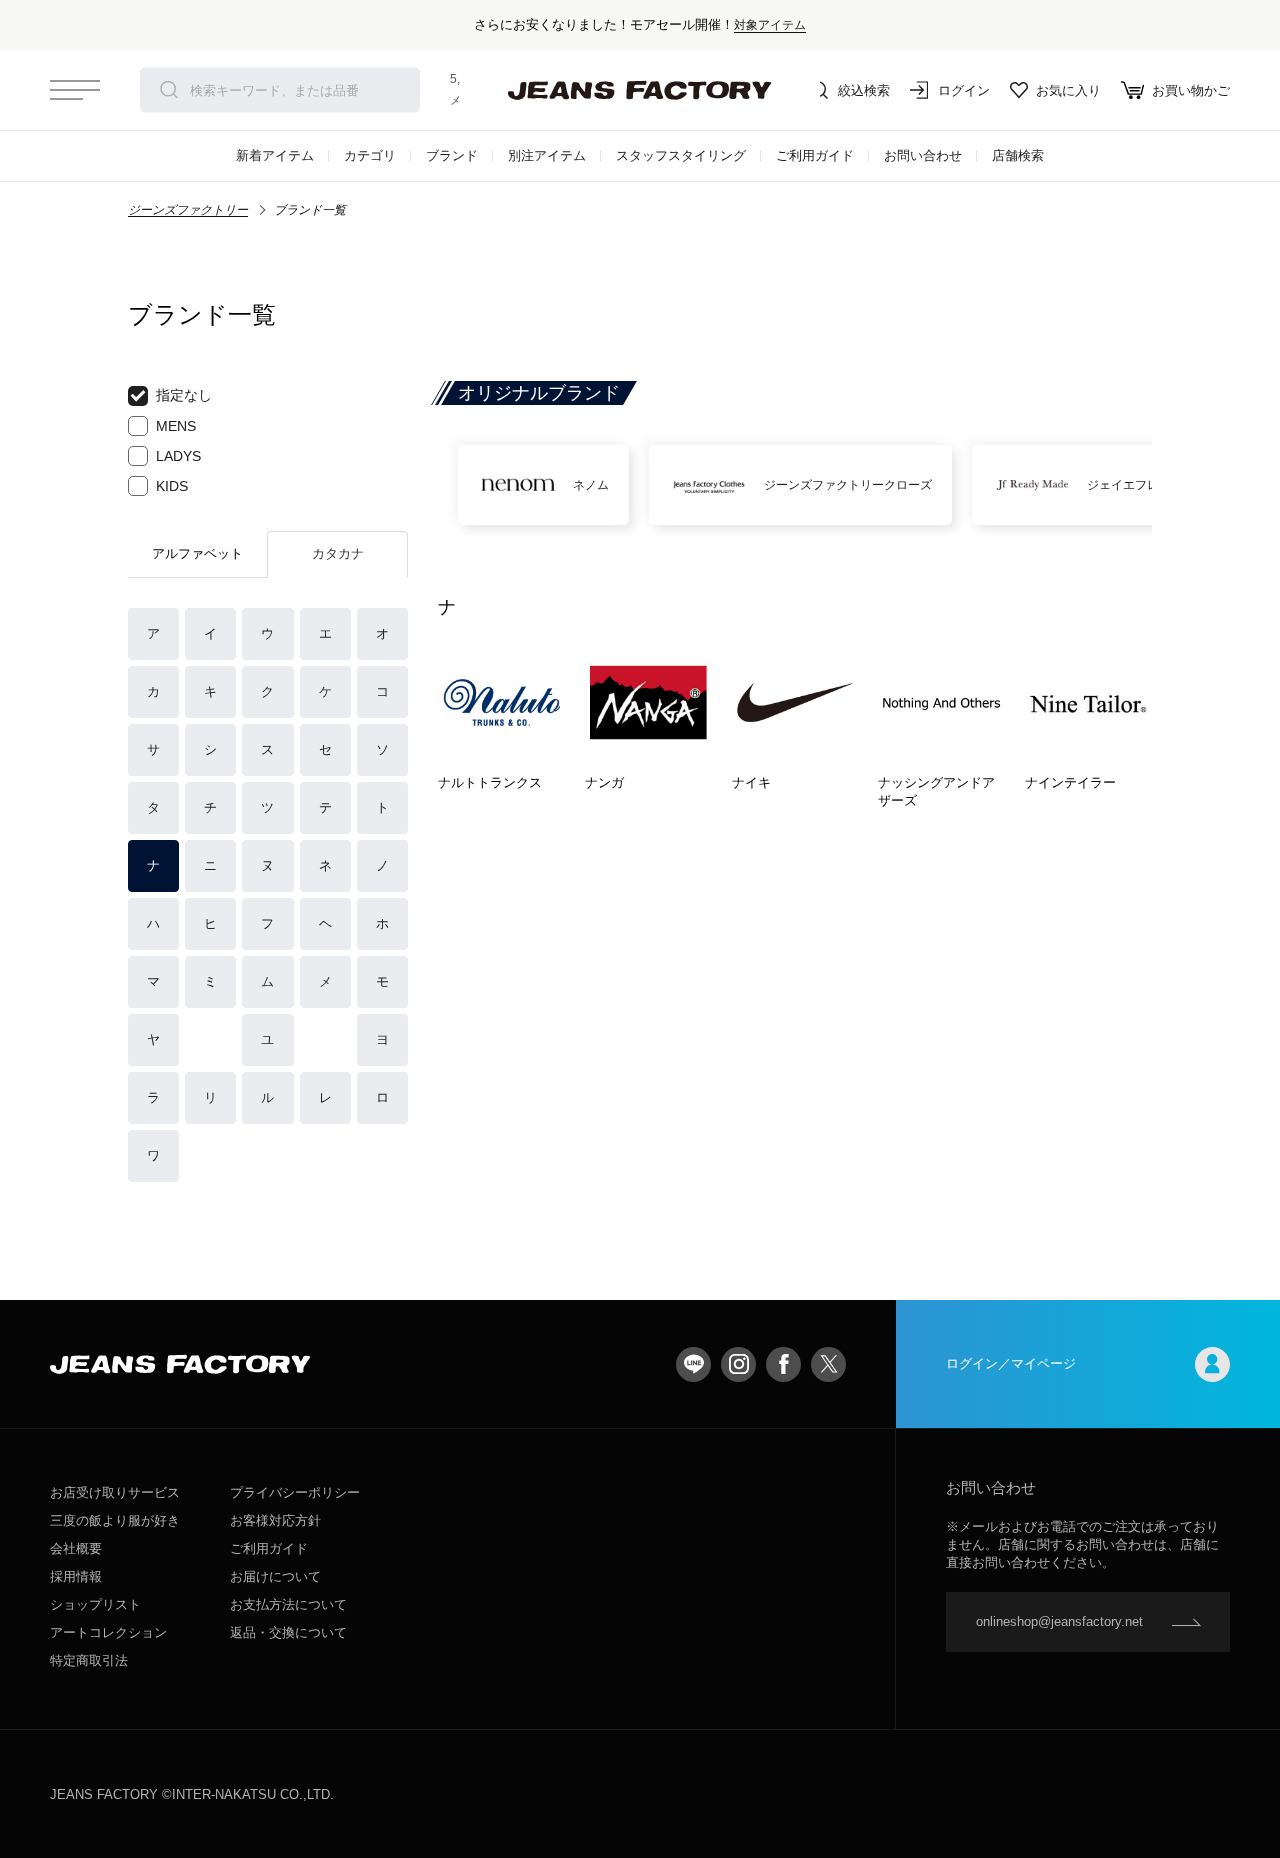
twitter (828, 1364)
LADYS (178, 456)
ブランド (452, 155)
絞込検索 (864, 90)
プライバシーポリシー (295, 1492)
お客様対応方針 (275, 1520)
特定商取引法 (89, 1660)
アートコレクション (108, 1632)
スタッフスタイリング (681, 155)
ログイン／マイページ (1011, 1363)
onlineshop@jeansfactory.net (1059, 1621)
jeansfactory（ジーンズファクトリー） (640, 90)
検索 (169, 90)
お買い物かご (1191, 90)
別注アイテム (547, 155)
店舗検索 (1018, 155)
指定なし (184, 395)
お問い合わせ (923, 155)
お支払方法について (288, 1604)
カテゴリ (370, 155)
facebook (783, 1364)
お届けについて (275, 1576)
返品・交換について (288, 1632)
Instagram (738, 1364)
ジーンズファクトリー (188, 210)
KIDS (172, 486)
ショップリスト (95, 1604)
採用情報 (76, 1576)
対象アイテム (770, 24)
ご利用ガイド (815, 155)
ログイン (964, 90)
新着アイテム (275, 155)
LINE (693, 1364)
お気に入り (1068, 90)
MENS (176, 426)
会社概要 (76, 1548)
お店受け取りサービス (115, 1492)
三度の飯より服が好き (115, 1520)
